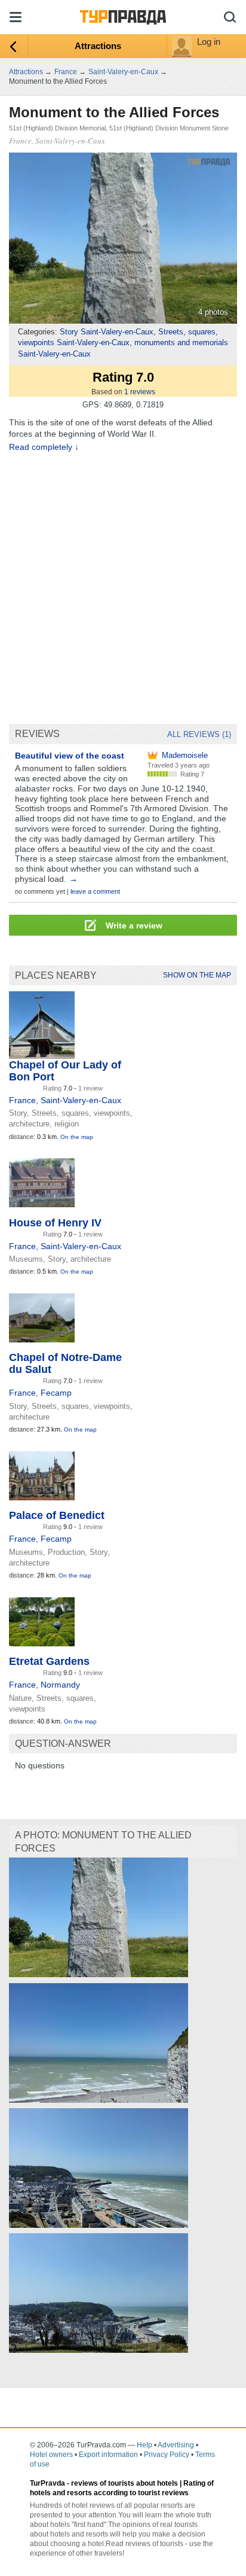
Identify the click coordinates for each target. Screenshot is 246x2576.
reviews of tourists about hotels (124, 2483)
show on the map (197, 975)
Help (144, 2445)
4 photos (213, 312)
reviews (140, 392)
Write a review (133, 925)
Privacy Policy (167, 2455)
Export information (108, 2455)
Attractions (98, 46)
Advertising (176, 2445)
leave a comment (95, 891)
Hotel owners (51, 2455)
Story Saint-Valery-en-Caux (107, 332)
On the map (77, 1137)
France (22, 1100)
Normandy (60, 1685)
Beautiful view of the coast (70, 756)
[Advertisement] (123, 588)
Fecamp (56, 1393)
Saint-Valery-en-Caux (81, 1100)
